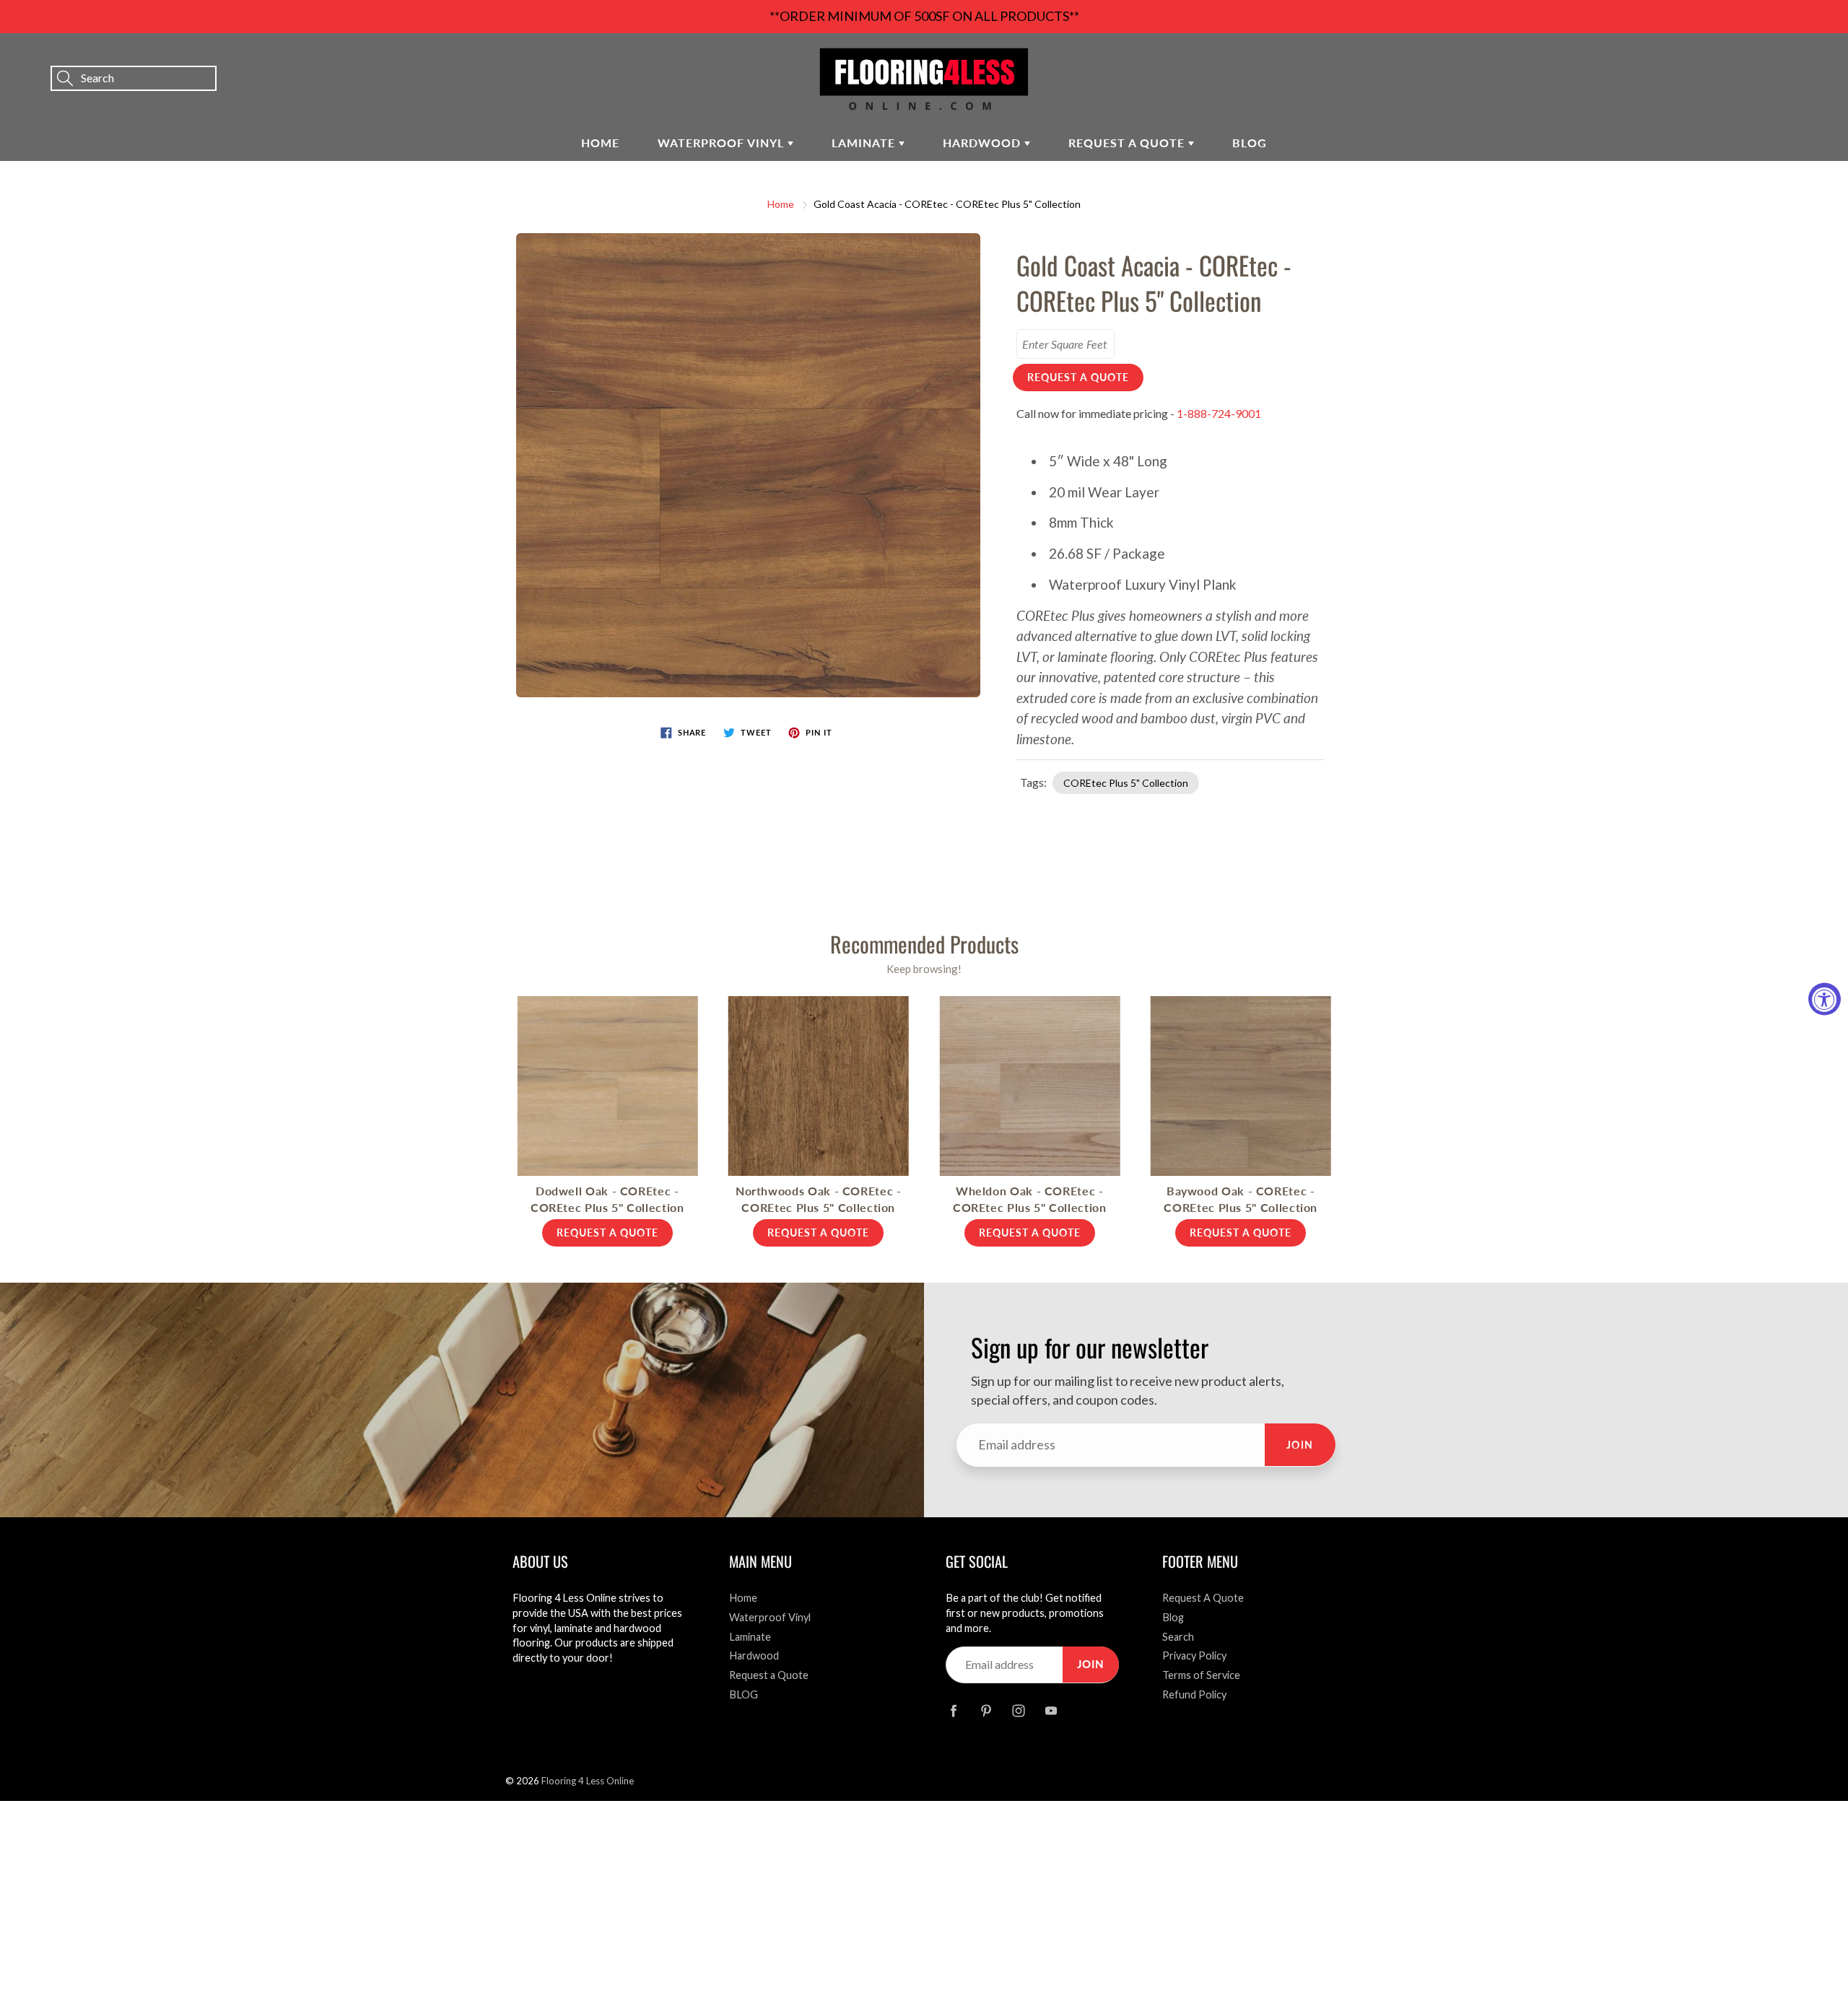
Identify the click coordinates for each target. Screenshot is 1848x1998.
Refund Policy (1194, 1694)
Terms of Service (1201, 1675)
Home (600, 143)
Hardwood (984, 143)
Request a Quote (1128, 143)
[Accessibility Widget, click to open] (1825, 999)
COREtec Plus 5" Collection (1126, 783)
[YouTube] (1051, 1710)
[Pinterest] (986, 1710)
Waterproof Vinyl (723, 143)
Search (1178, 1637)
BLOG (1250, 143)
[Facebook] (953, 1710)
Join (1300, 1445)
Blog (1173, 1617)
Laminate (865, 143)
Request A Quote (1203, 1598)
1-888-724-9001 (1219, 413)
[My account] (1787, 58)
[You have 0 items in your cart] (1823, 58)
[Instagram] (1018, 1710)
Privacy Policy (1194, 1655)
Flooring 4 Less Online (588, 1781)
